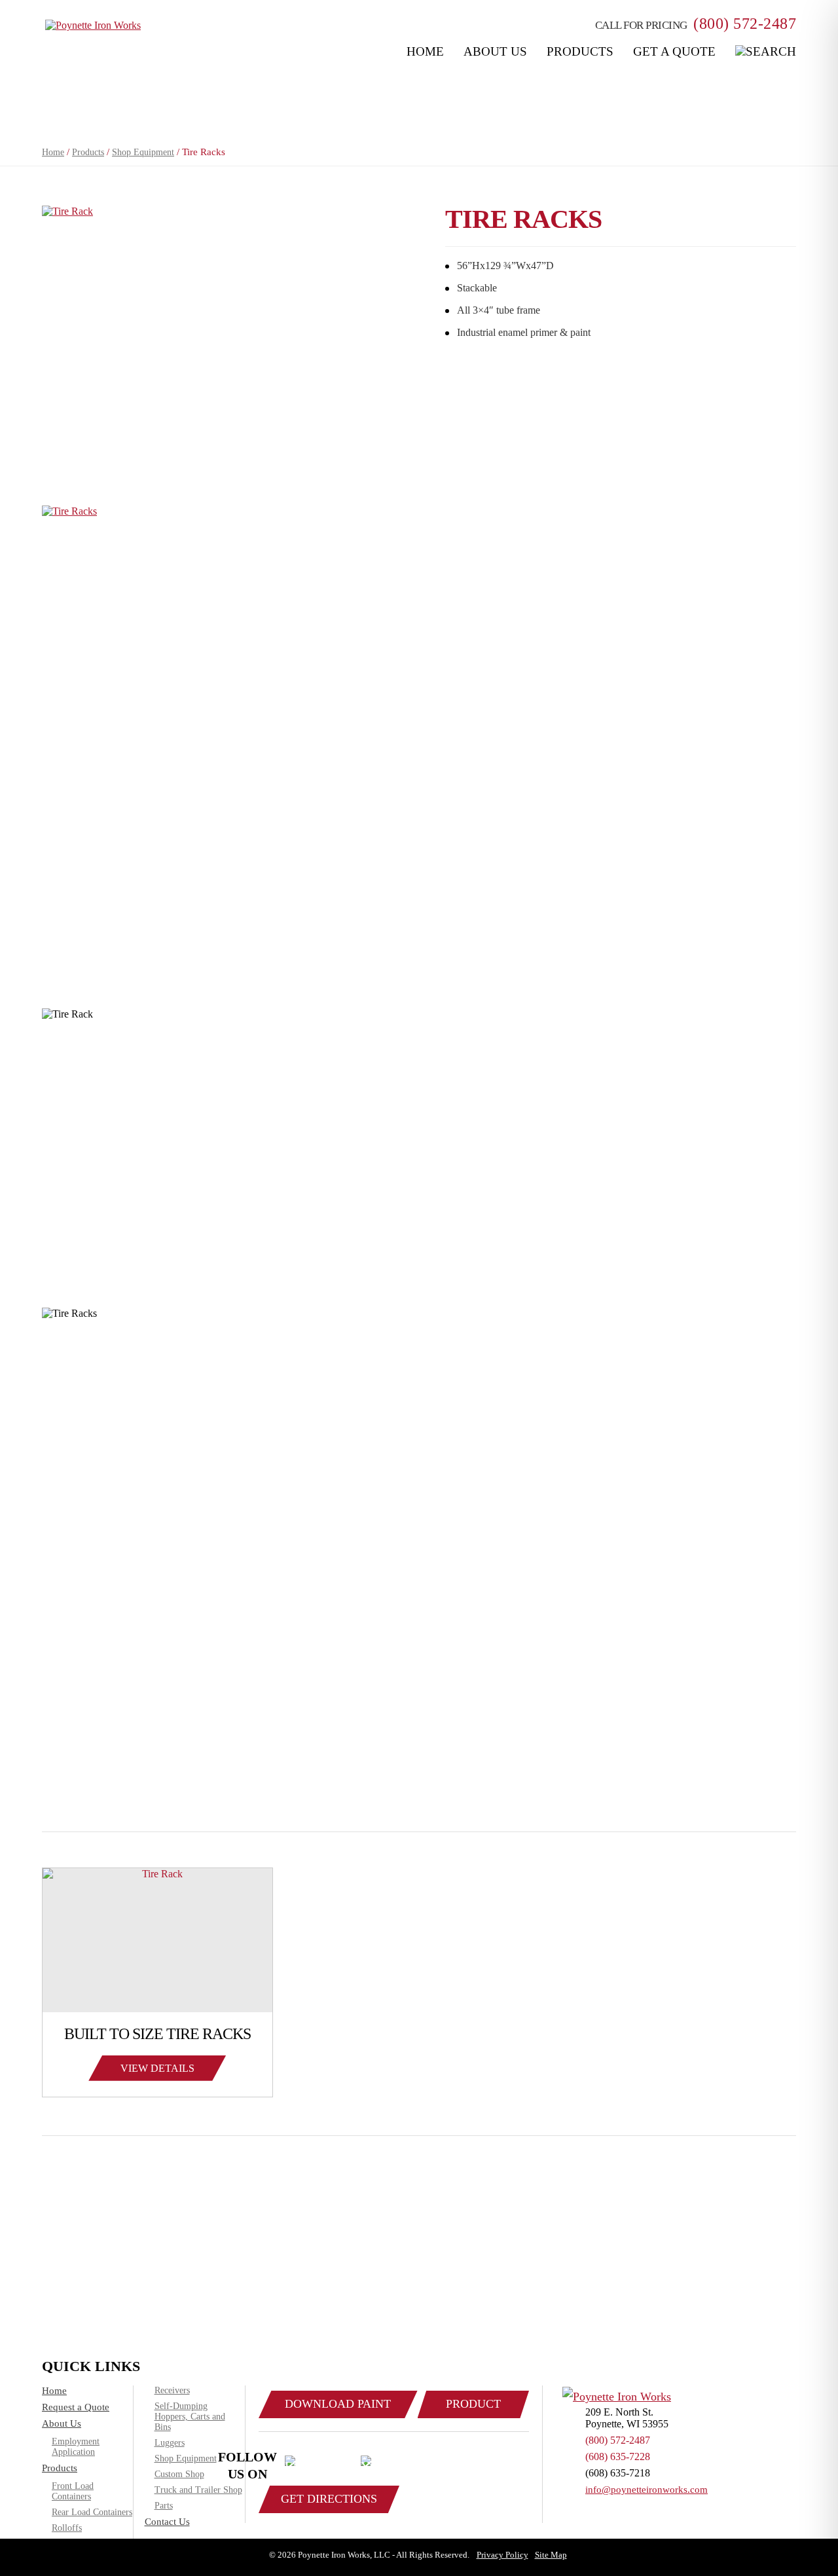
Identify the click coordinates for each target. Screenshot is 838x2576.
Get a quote (674, 51)
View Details (157, 2068)
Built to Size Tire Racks (157, 2034)
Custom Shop (179, 2474)
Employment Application (76, 2447)
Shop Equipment (143, 152)
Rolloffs (67, 2528)
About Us (495, 51)
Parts (164, 2506)
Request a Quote (76, 2407)
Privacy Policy (502, 2555)
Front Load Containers (73, 2491)
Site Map (551, 2555)
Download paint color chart (338, 2408)
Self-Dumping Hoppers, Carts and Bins (190, 2417)
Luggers (170, 2443)
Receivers (172, 2390)
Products (580, 51)
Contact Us (167, 2522)
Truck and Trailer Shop (198, 2490)
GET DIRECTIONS (329, 2499)
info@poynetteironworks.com (647, 2490)
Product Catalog (473, 2408)
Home (425, 51)
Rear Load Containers (92, 2512)
